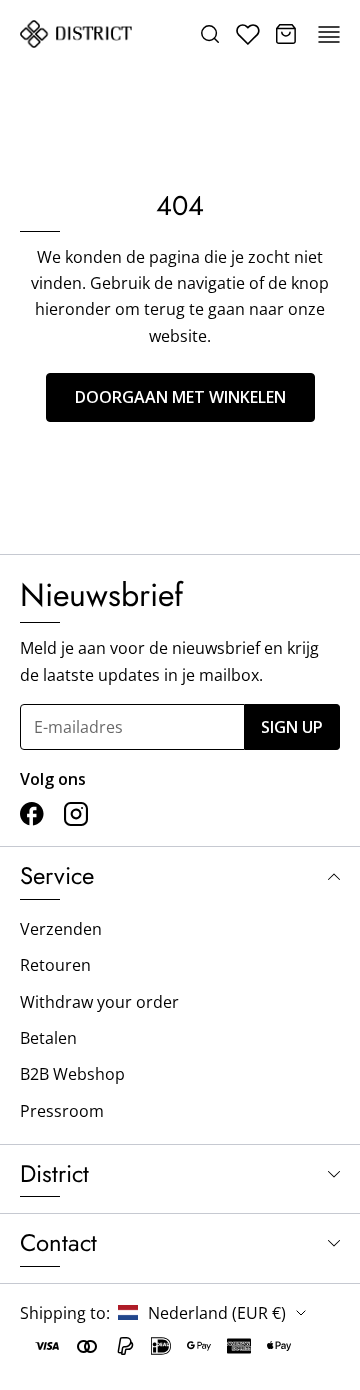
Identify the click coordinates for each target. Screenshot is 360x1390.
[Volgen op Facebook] (32, 814)
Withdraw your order (99, 1002)
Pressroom (62, 1111)
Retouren (55, 965)
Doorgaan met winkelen (180, 397)
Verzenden (61, 929)
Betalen (48, 1038)
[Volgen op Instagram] (76, 814)
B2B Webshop (72, 1074)
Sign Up (292, 727)
